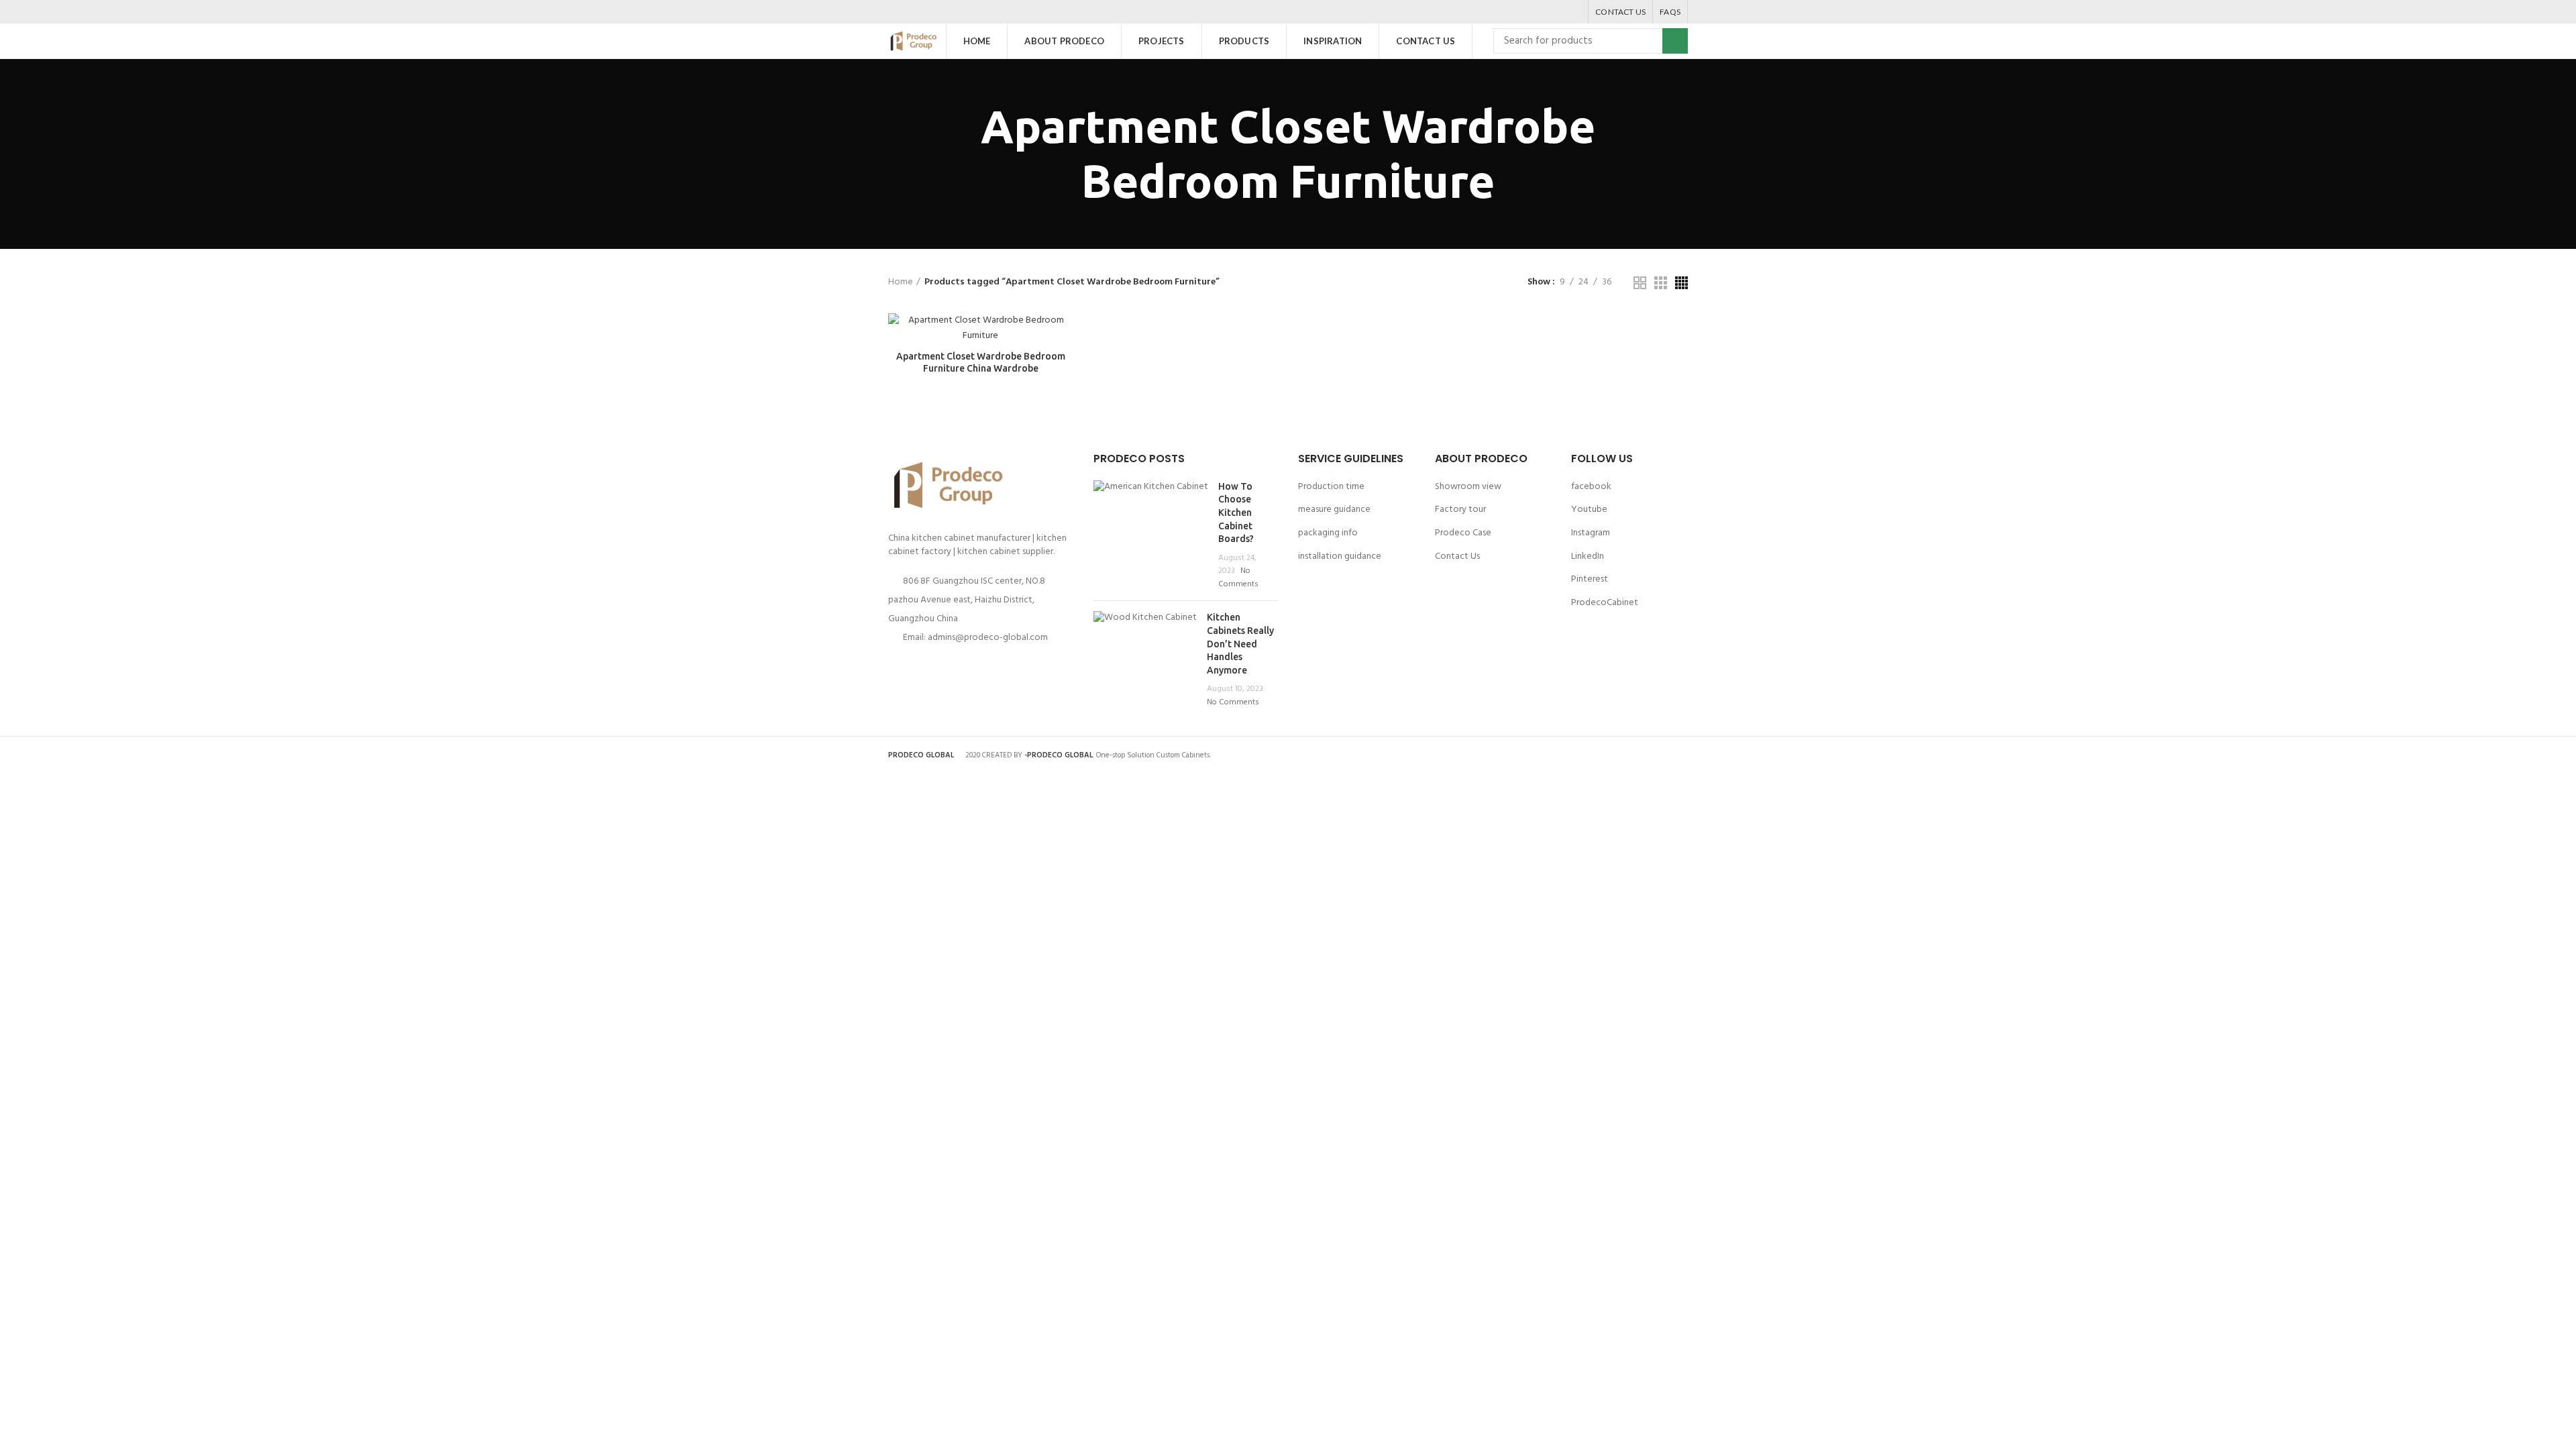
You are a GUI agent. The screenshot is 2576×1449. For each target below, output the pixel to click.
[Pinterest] (1556, 12)
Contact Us (1457, 556)
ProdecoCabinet (1605, 603)
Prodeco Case (1463, 533)
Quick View (1063, 335)
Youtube (1589, 509)
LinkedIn (1588, 556)
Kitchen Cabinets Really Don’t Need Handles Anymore (1240, 643)
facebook (1591, 487)
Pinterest (1590, 579)
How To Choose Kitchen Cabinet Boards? (1236, 513)
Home (901, 282)
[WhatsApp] (1573, 12)
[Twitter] (1539, 12)
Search (1675, 41)
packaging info (1328, 533)
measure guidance (1334, 509)
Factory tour (1460, 509)
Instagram (1591, 533)
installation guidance (1340, 556)
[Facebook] (1522, 12)
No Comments (1238, 578)
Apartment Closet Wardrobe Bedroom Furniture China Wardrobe (981, 362)
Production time (1331, 487)
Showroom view (1468, 487)
